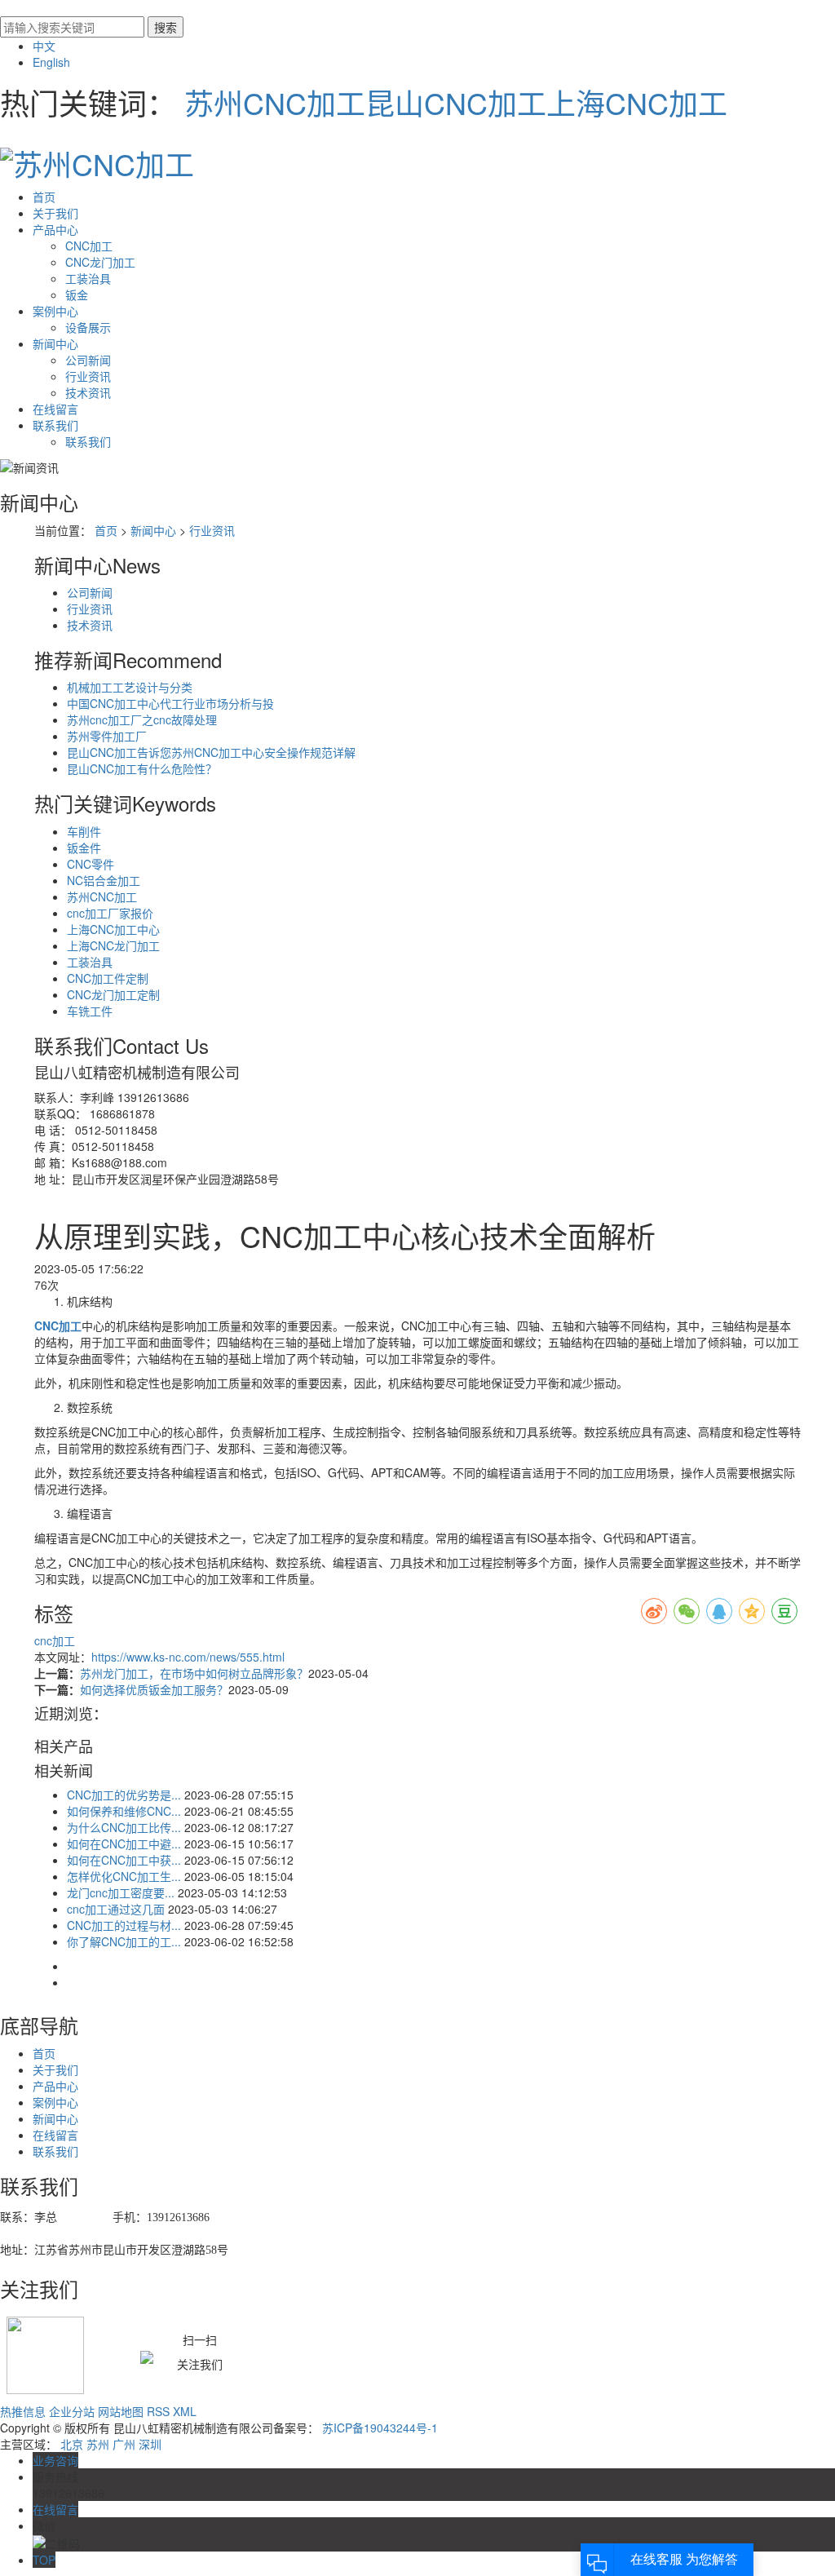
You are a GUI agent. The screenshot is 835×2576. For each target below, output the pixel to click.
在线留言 (55, 409)
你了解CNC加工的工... (124, 1941)
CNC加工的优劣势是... (124, 1795)
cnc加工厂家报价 (110, 913)
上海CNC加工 (637, 102)
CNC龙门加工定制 (113, 994)
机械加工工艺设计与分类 (130, 687)
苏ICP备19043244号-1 (380, 2428)
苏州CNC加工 (275, 102)
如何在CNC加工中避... (124, 1843)
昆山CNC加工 (456, 102)
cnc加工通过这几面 (116, 1909)
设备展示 (88, 327)
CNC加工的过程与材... (124, 1925)
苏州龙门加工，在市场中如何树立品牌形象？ (194, 1673)
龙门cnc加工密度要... (121, 1892)
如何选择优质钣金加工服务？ (154, 1689)
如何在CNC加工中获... (124, 1860)
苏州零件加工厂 (107, 736)
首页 (44, 197)
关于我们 (55, 213)
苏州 (98, 2444)
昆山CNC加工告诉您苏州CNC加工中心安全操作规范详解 (211, 752)
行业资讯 (88, 376)
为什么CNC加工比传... (124, 1827)
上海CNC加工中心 (113, 929)
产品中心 (55, 229)
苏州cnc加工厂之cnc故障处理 (142, 719)
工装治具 (88, 278)
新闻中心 (55, 343)
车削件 (84, 831)
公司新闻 (88, 360)
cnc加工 (55, 1640)
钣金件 (84, 848)
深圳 (150, 2444)
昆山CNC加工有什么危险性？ (142, 768)
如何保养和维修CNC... (124, 1811)
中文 (44, 46)
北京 (72, 2444)
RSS (158, 2411)
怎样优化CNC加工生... (124, 1876)
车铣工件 (90, 1011)
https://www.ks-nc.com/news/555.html (188, 1657)
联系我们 (55, 425)
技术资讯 (88, 392)
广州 (124, 2444)
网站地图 (121, 2411)
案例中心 (55, 311)
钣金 (77, 294)
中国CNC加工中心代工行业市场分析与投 (170, 703)
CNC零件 (91, 864)
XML (185, 2411)
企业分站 (72, 2411)
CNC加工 (89, 246)
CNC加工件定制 (108, 978)
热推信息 (23, 2411)
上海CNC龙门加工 (113, 945)
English (51, 62)
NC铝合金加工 (104, 880)
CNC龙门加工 (100, 262)
